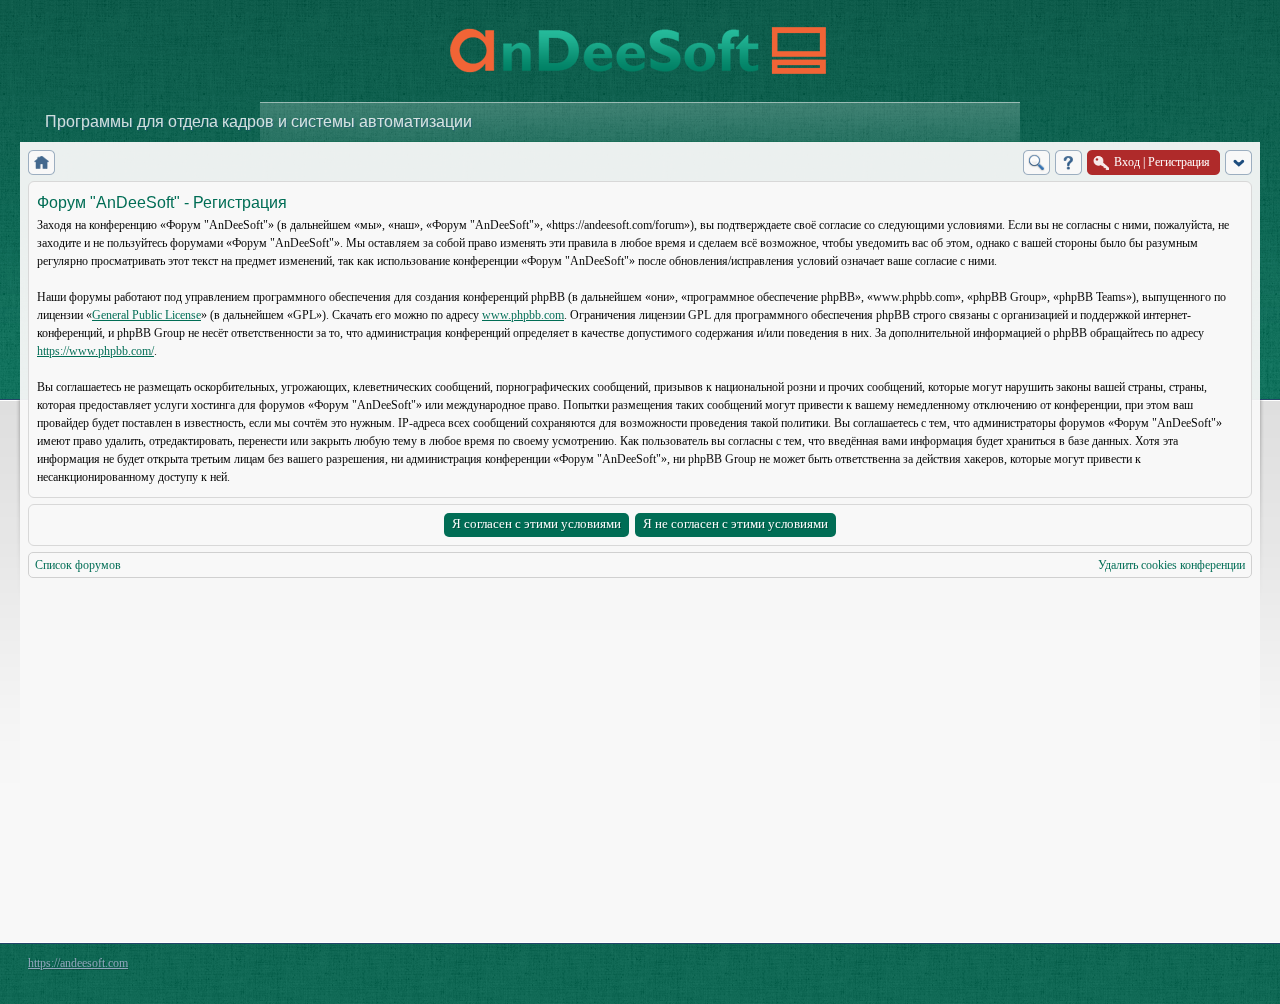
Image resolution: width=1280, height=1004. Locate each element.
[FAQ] (1068, 162)
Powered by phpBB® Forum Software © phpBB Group (1222, 968)
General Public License (146, 315)
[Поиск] (1036, 162)
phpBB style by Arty (1162, 968)
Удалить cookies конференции (1171, 565)
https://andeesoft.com (78, 963)
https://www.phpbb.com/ (95, 351)
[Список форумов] (41, 162)
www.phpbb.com (523, 315)
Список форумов (78, 565)
